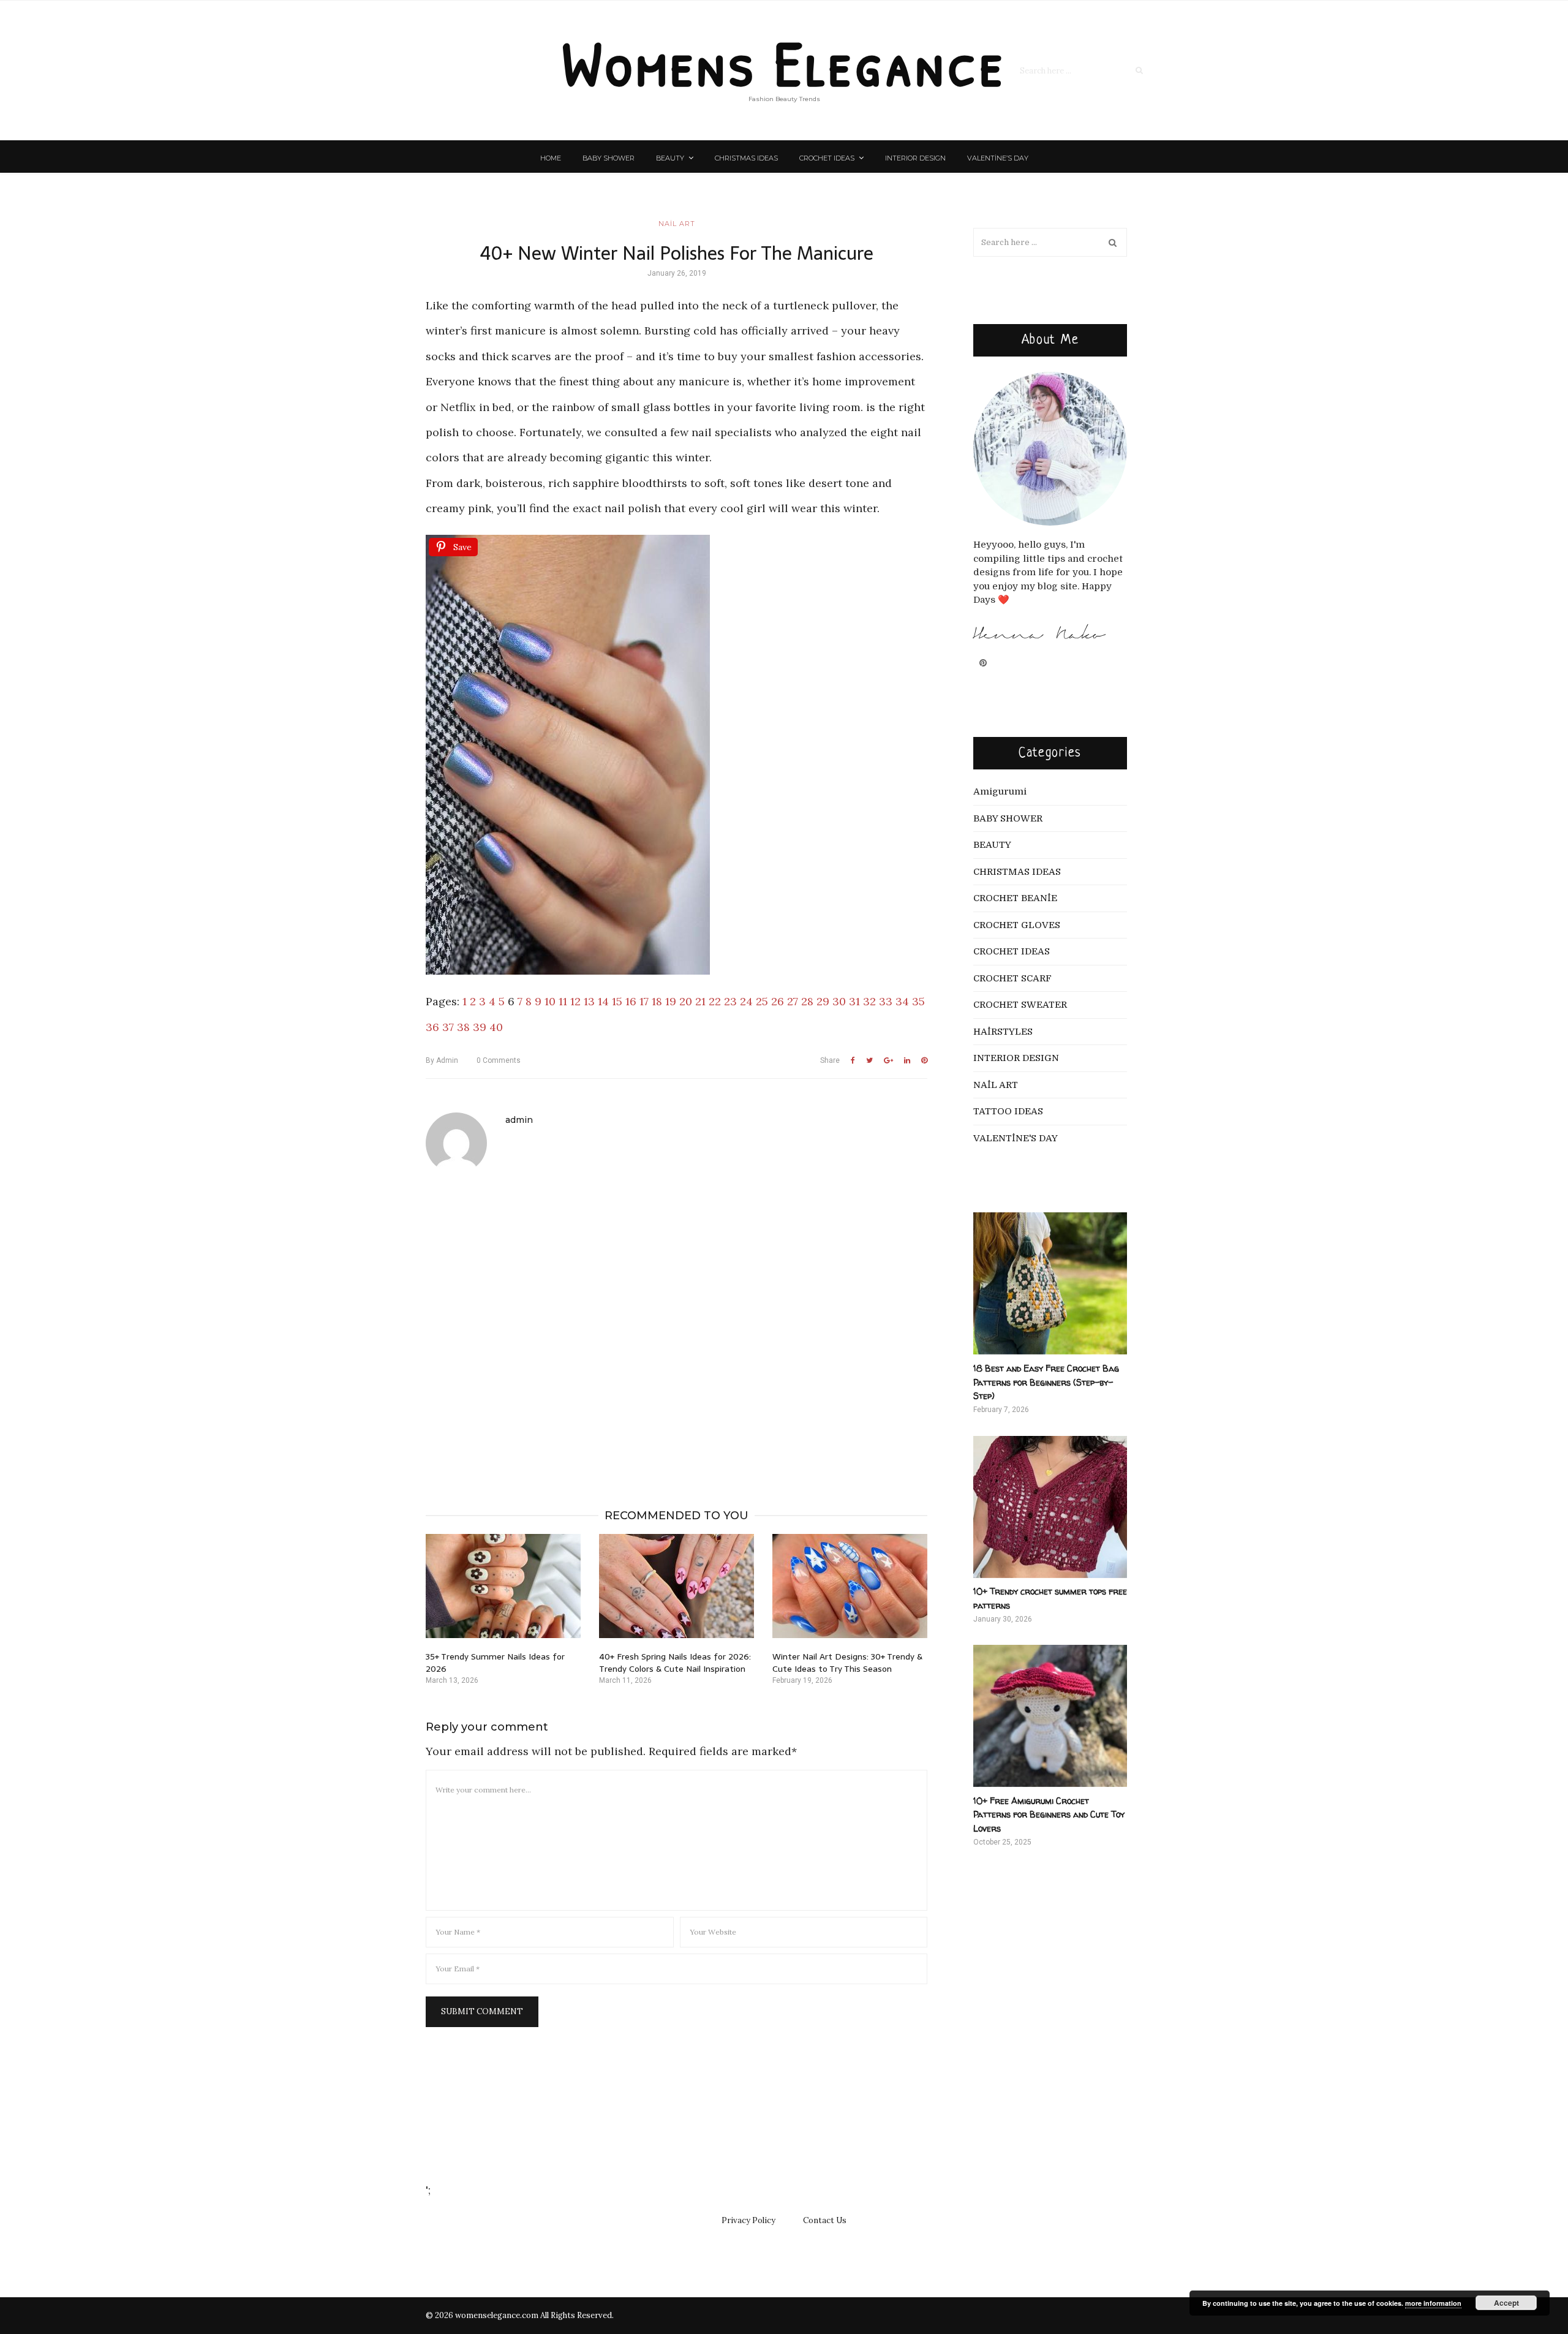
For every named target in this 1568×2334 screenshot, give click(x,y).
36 (432, 1027)
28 (807, 1001)
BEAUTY (670, 158)
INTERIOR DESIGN (915, 158)
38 (463, 1027)
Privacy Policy (748, 2220)
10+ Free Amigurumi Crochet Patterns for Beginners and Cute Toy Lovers (1049, 1815)
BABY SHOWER (609, 158)
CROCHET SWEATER (1020, 1005)
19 (671, 1001)
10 (550, 1001)
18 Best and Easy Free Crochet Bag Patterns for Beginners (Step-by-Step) (1046, 1382)
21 (700, 1001)
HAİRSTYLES (1003, 1032)
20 (686, 1001)
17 (644, 1001)
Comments (499, 1060)
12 (575, 1001)
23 (730, 1001)
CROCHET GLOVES (1017, 925)
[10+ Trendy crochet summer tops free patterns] (1050, 1507)
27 (793, 1001)
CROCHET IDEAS (827, 158)
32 (869, 1001)
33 (886, 1001)
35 (918, 1001)
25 (762, 1001)
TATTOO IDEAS (1008, 1111)
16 (631, 1001)
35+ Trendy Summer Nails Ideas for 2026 (495, 1663)
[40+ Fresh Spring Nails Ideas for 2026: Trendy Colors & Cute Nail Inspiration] (677, 1586)
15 (617, 1001)
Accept (1506, 2303)
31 (854, 1001)
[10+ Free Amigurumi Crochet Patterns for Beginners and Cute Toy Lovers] (1050, 1716)
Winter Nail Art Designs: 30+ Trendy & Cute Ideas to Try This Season (847, 1663)
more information (1433, 2303)
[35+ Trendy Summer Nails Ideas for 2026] (503, 1586)
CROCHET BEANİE (1015, 898)
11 (563, 1001)
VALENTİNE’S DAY (998, 158)
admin (442, 1060)
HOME (551, 158)
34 (902, 1001)
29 (823, 1001)
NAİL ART (677, 224)
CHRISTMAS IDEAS (746, 158)
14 (603, 1001)
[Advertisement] (677, 1324)
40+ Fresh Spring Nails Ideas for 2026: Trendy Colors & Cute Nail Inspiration (675, 1663)
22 (715, 1001)
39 (480, 1027)
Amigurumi (1000, 791)
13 (589, 1001)
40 (496, 1027)
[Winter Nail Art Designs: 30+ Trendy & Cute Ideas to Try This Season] (850, 1586)
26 (778, 1001)
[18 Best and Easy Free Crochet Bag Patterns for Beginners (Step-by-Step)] (1050, 1283)
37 (448, 1027)
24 (746, 1001)
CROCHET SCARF (1012, 978)
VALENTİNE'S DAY (1016, 1138)
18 (657, 1001)
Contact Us (825, 2220)
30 (839, 1001)
